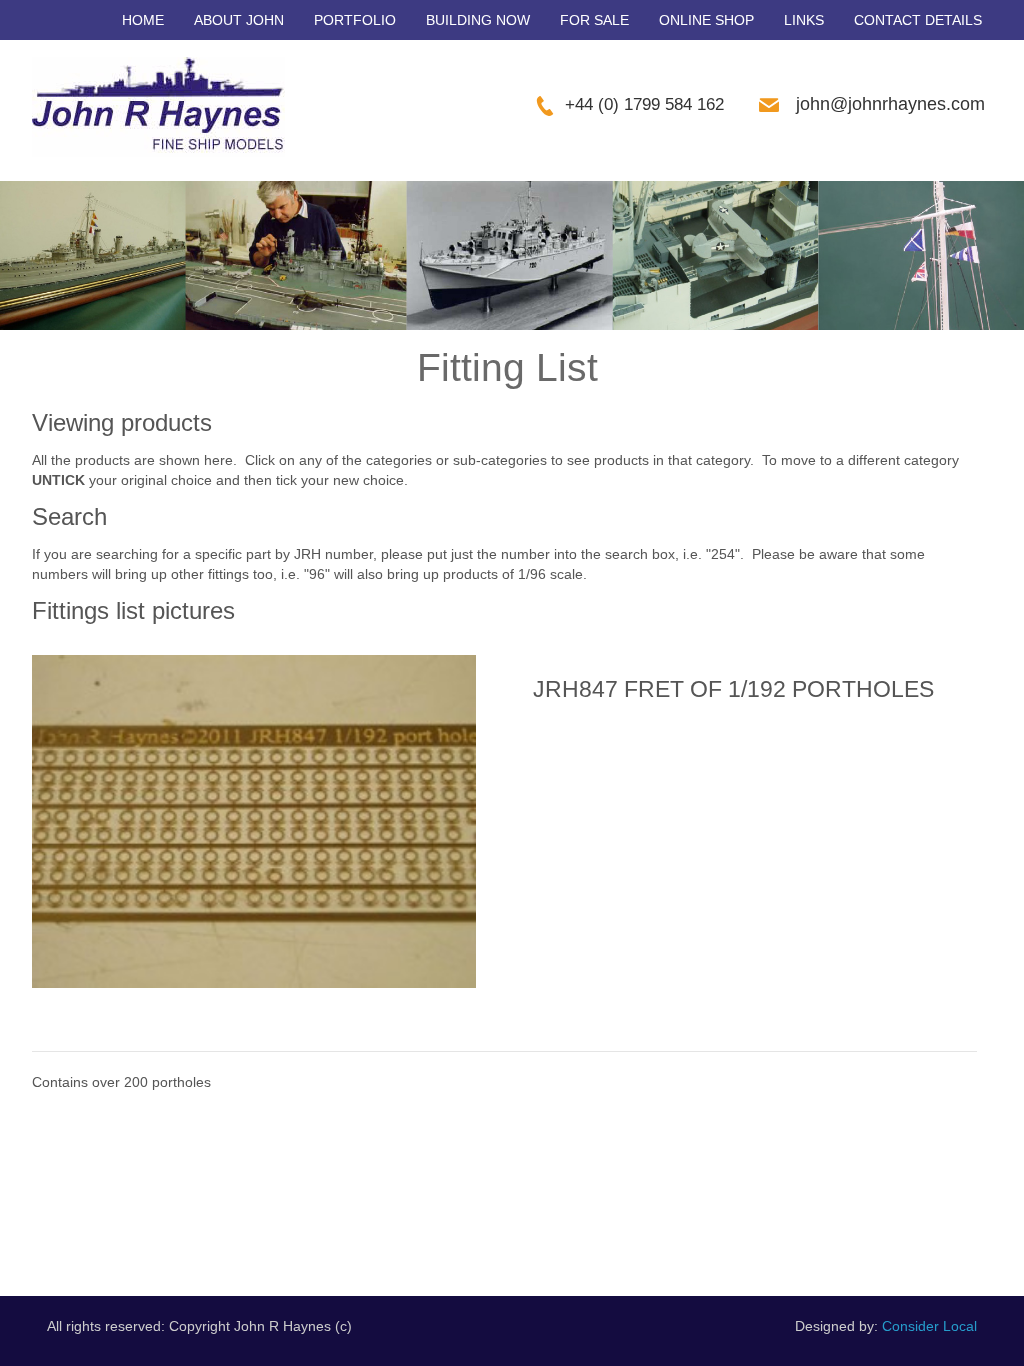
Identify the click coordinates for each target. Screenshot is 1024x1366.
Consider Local (929, 1326)
